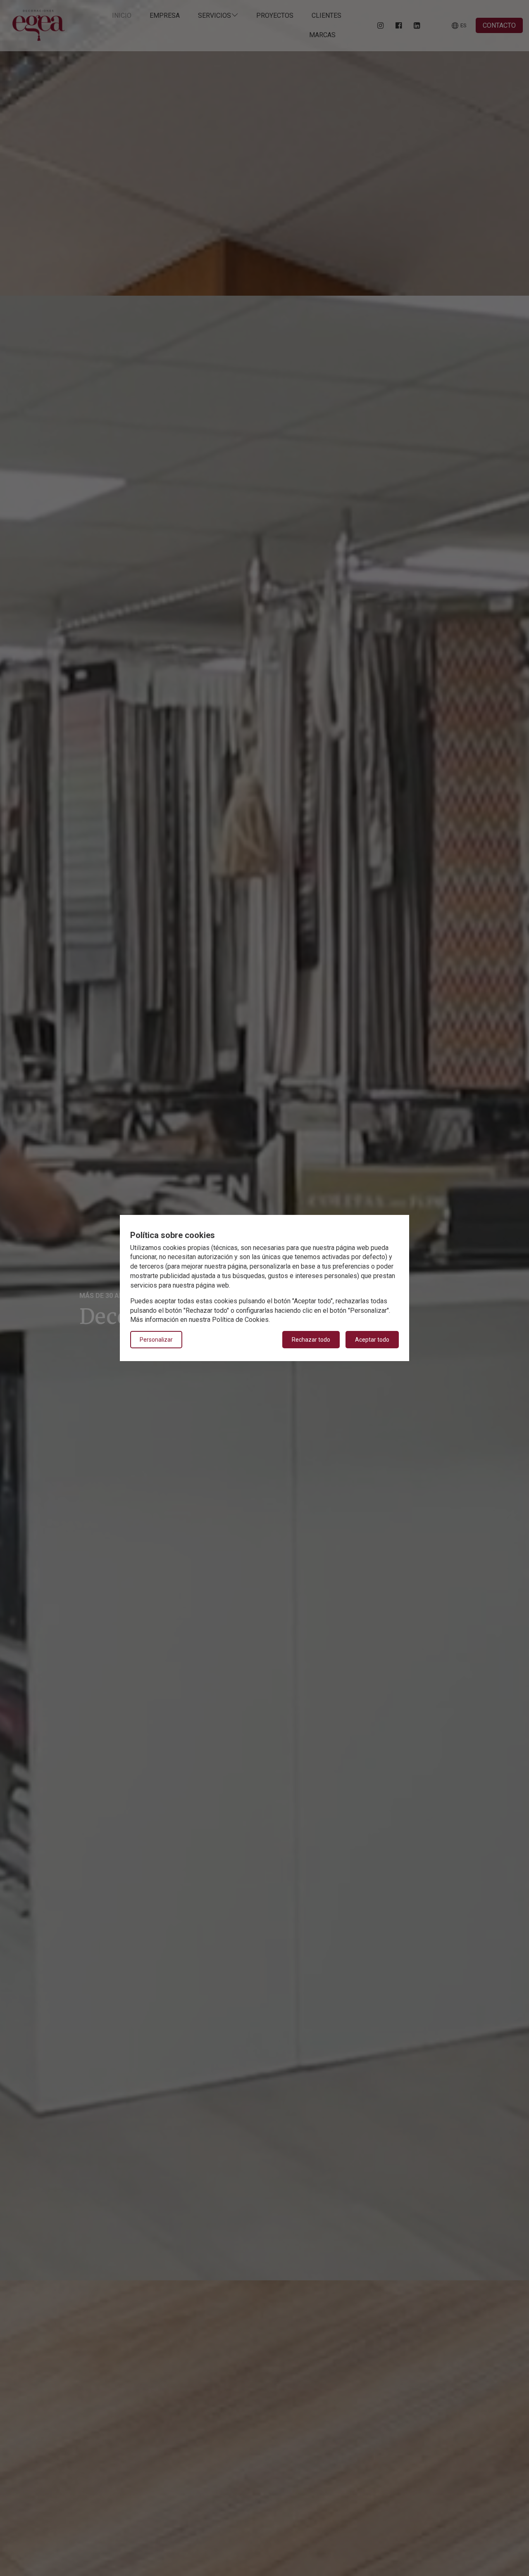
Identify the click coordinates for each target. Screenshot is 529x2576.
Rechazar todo (311, 1340)
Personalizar (156, 1340)
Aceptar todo (372, 1340)
